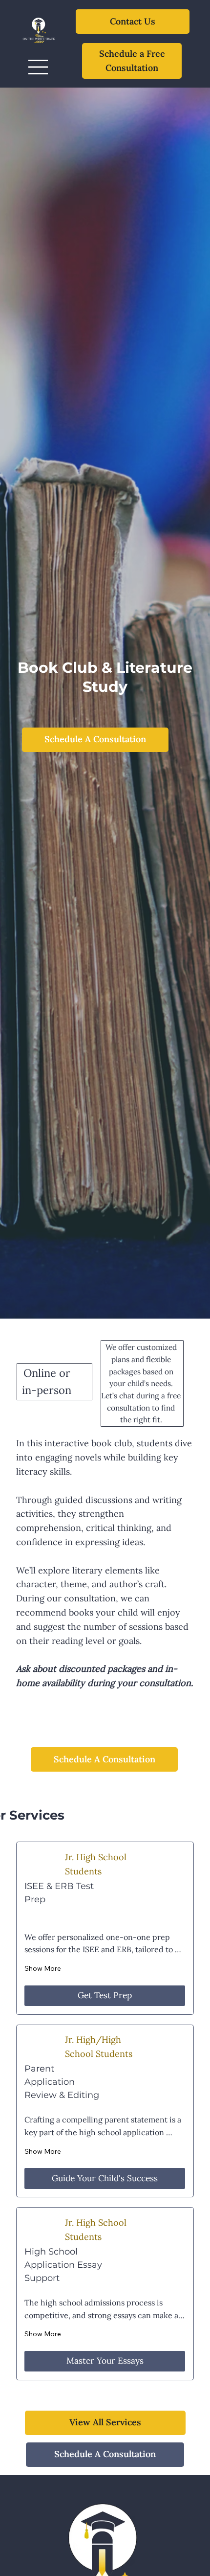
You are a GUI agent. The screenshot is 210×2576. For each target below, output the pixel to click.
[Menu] (39, 67)
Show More (43, 1968)
